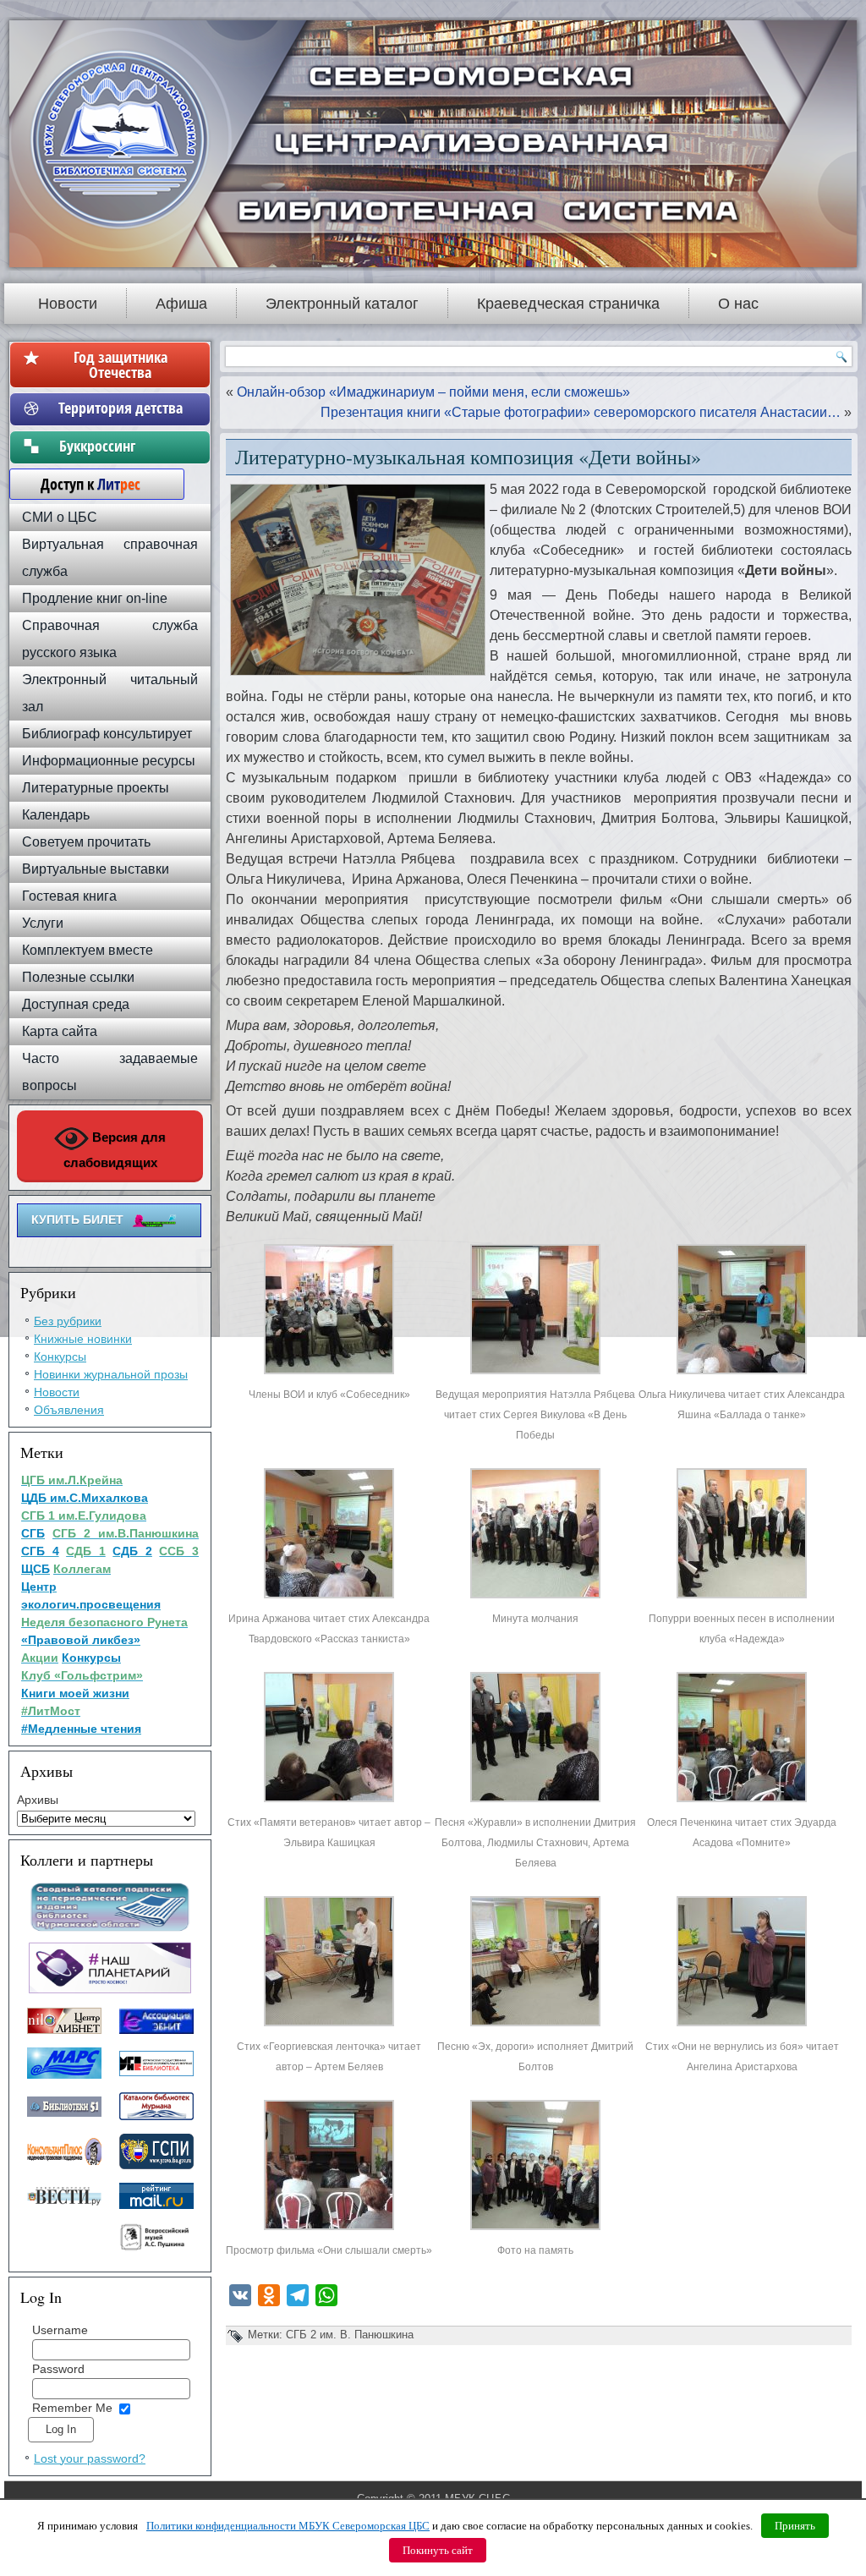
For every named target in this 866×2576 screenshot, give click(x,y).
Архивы (38, 1800)
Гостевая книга (69, 896)
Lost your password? (90, 2458)
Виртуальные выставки (96, 869)
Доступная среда (76, 1004)
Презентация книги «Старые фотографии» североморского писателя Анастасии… (581, 412)
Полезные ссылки (78, 977)
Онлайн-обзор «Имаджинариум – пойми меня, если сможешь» (433, 392)
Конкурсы (60, 1357)
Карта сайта (60, 1031)
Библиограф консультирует (107, 734)
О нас (738, 304)
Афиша (181, 304)
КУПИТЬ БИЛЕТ (77, 1219)
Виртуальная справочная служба (110, 558)
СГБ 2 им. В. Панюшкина (350, 2335)
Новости (68, 304)
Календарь (56, 815)
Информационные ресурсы (109, 761)
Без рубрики (68, 1321)
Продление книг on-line (95, 598)
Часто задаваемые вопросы (110, 1072)
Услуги (43, 923)
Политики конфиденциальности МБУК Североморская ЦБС (288, 2526)
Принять (795, 2526)
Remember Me (72, 2408)
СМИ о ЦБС (60, 517)
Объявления (69, 1410)
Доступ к (82, 484)
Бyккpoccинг (121, 446)
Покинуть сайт (438, 2550)
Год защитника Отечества (121, 364)
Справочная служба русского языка (110, 639)
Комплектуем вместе (88, 950)
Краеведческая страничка (568, 304)
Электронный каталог (342, 304)
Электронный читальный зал (110, 693)
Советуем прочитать (86, 842)
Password (58, 2369)
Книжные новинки (83, 1339)
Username (60, 2330)
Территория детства (121, 408)
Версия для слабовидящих (115, 1150)
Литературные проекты (96, 788)
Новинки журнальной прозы (111, 1374)
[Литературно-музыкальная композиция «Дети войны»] (329, 1374)
